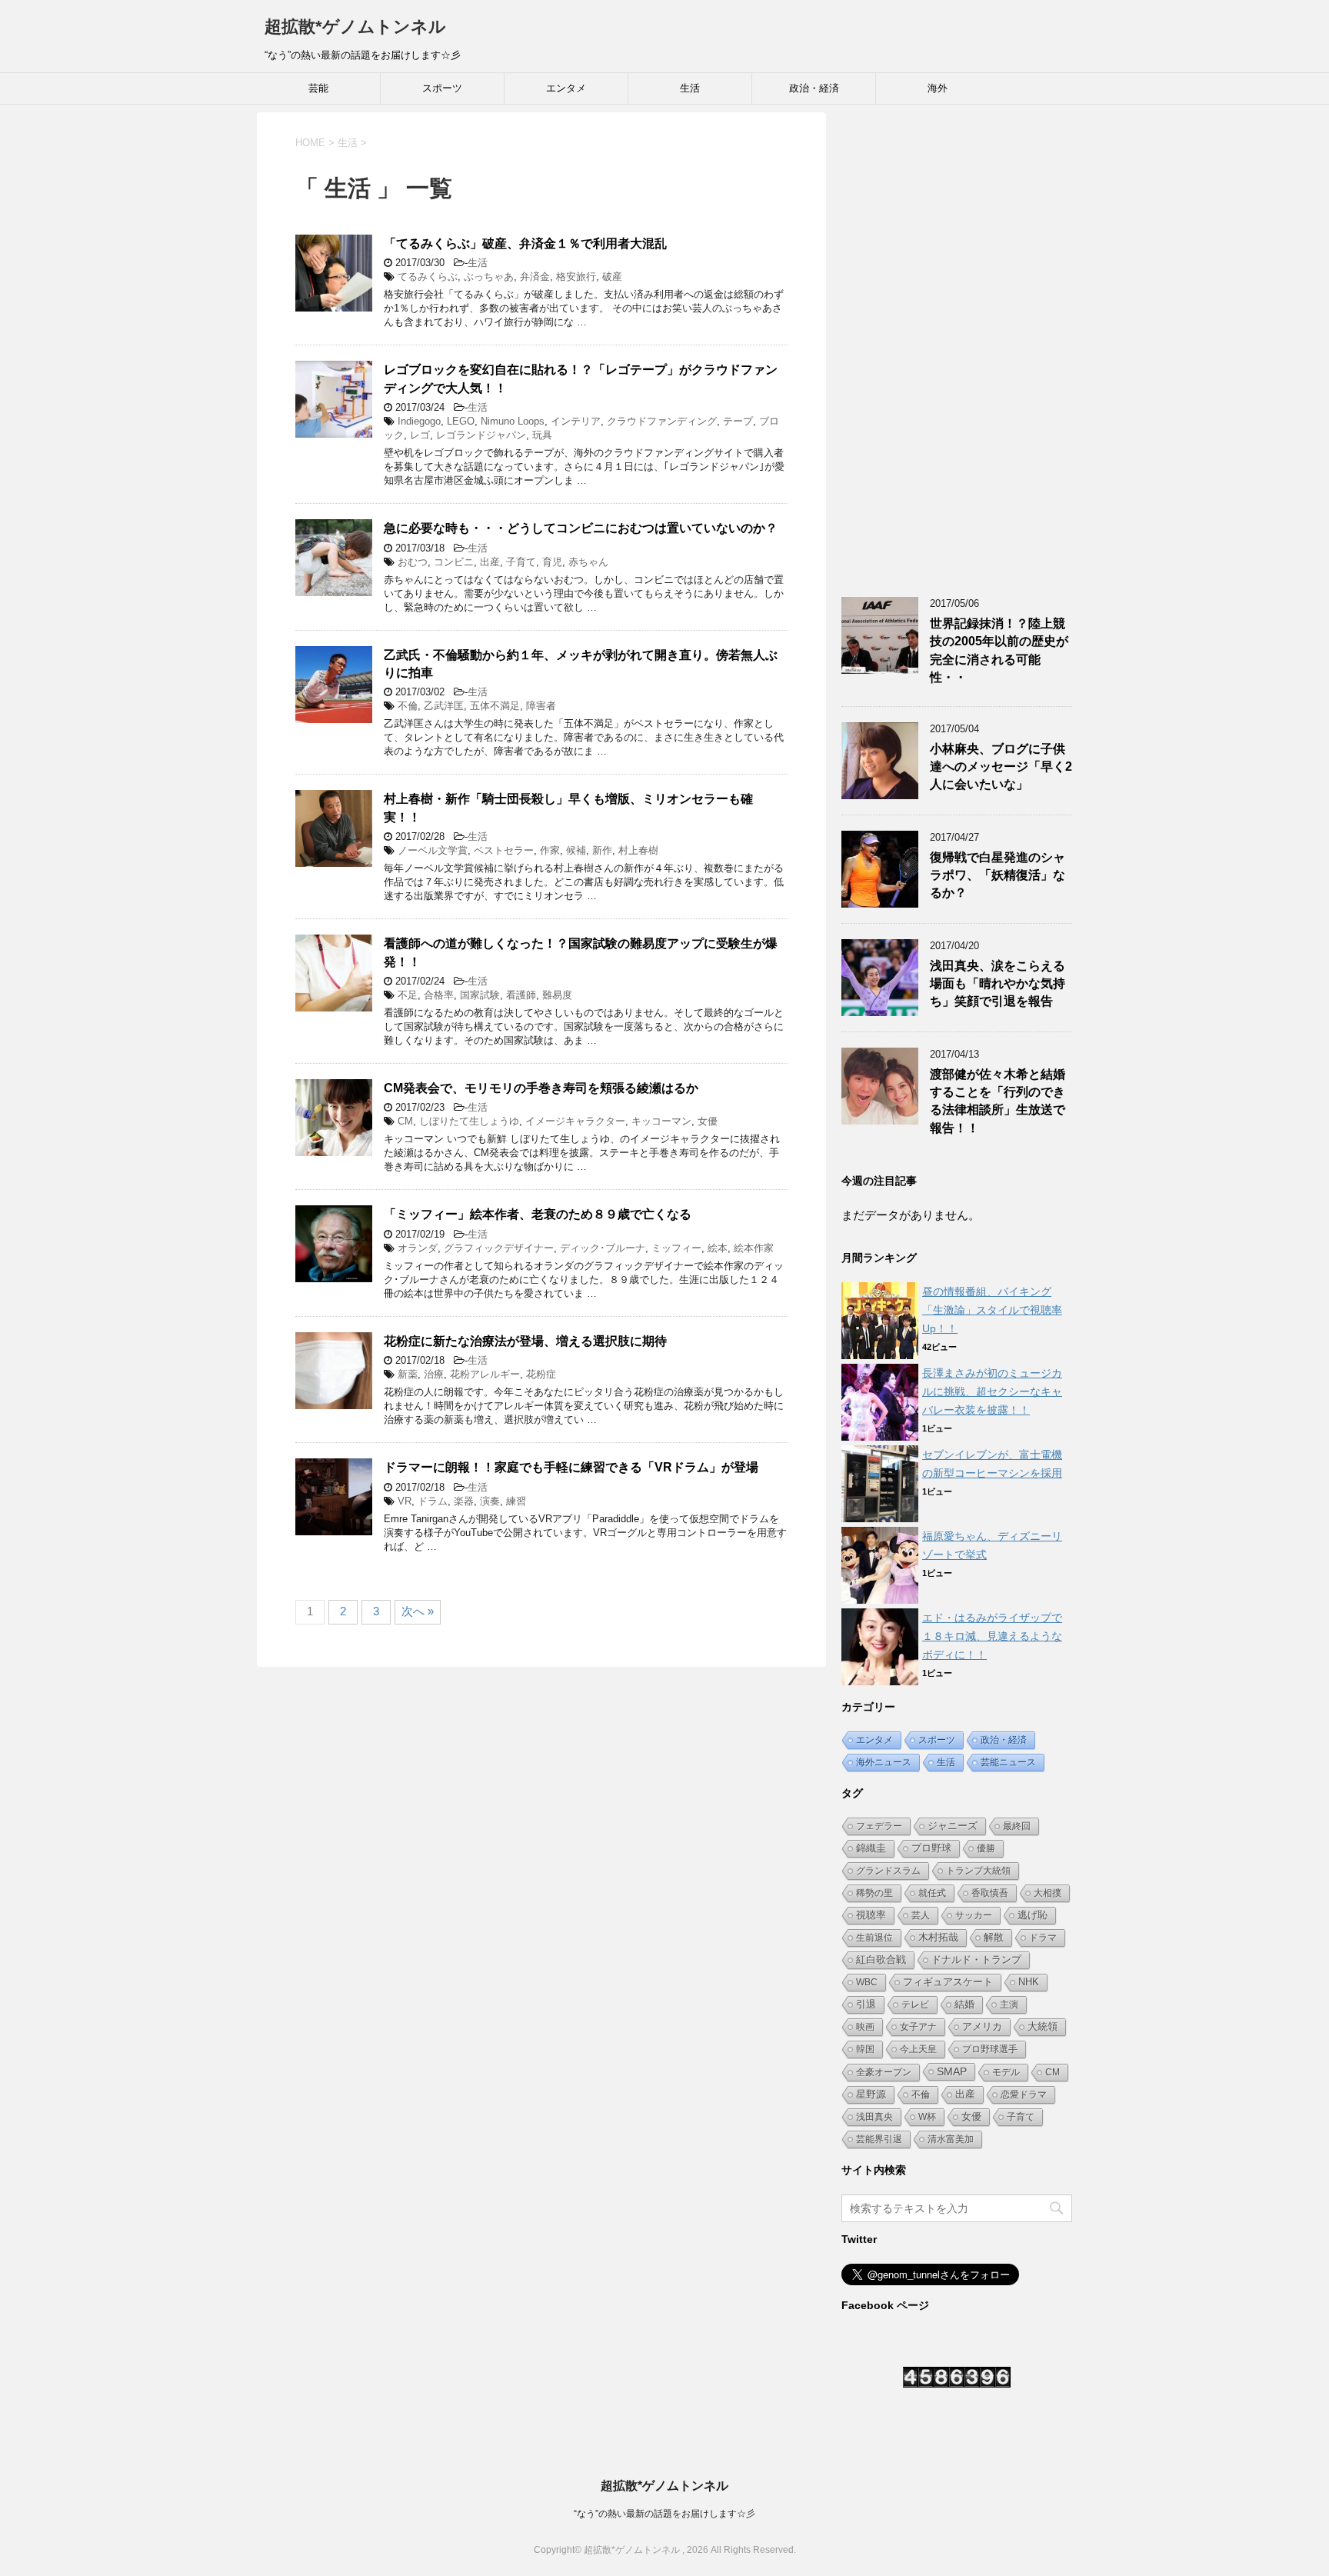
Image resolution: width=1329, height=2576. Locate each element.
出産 (490, 562)
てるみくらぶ (428, 277)
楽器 (464, 1501)
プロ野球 (931, 1848)
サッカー (974, 1915)
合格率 (439, 995)
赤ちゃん (588, 562)
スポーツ (442, 88)
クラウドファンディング (662, 421)
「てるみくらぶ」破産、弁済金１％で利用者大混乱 (525, 243)
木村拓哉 (938, 1938)
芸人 (921, 1915)
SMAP (952, 2071)
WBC (867, 1982)
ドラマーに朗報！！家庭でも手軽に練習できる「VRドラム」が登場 (571, 1467)
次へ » (418, 1611)
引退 (866, 2004)
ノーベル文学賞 (433, 850)
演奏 (490, 1501)
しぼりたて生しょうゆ (469, 1121)
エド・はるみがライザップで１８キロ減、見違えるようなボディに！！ (992, 1636)
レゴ (420, 435)
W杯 (927, 2117)
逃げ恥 (1033, 1915)
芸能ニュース (1008, 1762)
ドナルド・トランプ (976, 1960)
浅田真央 (874, 2117)
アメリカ (982, 2026)
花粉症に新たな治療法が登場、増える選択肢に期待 (525, 1341)
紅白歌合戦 (881, 1959)
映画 (865, 2027)
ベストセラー (504, 850)
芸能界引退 (879, 2139)
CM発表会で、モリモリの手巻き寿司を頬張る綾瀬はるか (541, 1088)
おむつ (413, 562)
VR (405, 1501)
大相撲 (1048, 1893)
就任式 (932, 1893)
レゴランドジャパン (481, 435)
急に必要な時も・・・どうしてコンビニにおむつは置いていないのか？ (581, 528)
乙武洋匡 (444, 706)
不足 (408, 995)
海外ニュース (884, 1762)
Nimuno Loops (513, 421)
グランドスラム (888, 1871)
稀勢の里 (874, 1893)
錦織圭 (871, 1848)
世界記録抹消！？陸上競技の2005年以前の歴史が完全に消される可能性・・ (999, 650)
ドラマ (1043, 1938)
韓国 (865, 2049)
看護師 (521, 995)
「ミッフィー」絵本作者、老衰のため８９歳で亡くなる (538, 1214)
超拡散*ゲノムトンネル (355, 27)
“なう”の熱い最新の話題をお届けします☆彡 (664, 2514)
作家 (550, 850)
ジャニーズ (953, 1826)
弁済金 (535, 277)
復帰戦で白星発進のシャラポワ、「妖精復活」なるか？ (998, 875)
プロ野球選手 (990, 2049)
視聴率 (871, 1915)
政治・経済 (814, 88)
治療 (434, 1374)
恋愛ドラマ (1024, 2094)
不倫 (408, 706)
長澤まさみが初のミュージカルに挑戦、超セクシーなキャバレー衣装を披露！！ (992, 1391)
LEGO (461, 421)
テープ (738, 421)
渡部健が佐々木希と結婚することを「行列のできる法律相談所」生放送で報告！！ (998, 1101)
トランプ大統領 (978, 1871)
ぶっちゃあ (489, 277)
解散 (994, 1937)
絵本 (718, 1248)
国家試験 (480, 995)
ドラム (433, 1501)
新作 (602, 850)
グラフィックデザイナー (499, 1248)
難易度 (557, 995)
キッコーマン (661, 1121)
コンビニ (454, 562)
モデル (1006, 2072)
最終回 (1017, 1826)
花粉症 (541, 1374)
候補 (576, 850)
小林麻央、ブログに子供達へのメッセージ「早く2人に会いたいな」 (1001, 767)
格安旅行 (576, 277)
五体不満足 (495, 706)
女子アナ (918, 2027)
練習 (516, 1501)
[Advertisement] (957, 343)
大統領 (1043, 2026)
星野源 (871, 2094)
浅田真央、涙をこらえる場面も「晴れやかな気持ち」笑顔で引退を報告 (998, 984)
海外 (938, 88)
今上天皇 (918, 2049)
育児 (552, 562)
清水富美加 (951, 2139)
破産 (612, 277)
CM (405, 1121)
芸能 (318, 88)
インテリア (576, 421)
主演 (1009, 2004)
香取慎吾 (990, 1893)
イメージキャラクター (575, 1121)
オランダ (418, 1248)
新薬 (408, 1374)
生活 (690, 88)
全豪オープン (884, 2072)
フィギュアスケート (948, 1982)
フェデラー (879, 1826)
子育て (521, 562)
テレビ (915, 2004)
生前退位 (874, 1938)
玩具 (542, 435)
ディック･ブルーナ (603, 1248)
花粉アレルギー (485, 1374)
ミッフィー (676, 1248)
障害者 (541, 706)
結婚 (964, 2004)
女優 (708, 1121)
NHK (1029, 1982)
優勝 (986, 1848)
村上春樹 (638, 850)
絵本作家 (754, 1248)
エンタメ (566, 88)
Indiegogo (419, 421)
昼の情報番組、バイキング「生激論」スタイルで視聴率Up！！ (992, 1310)
